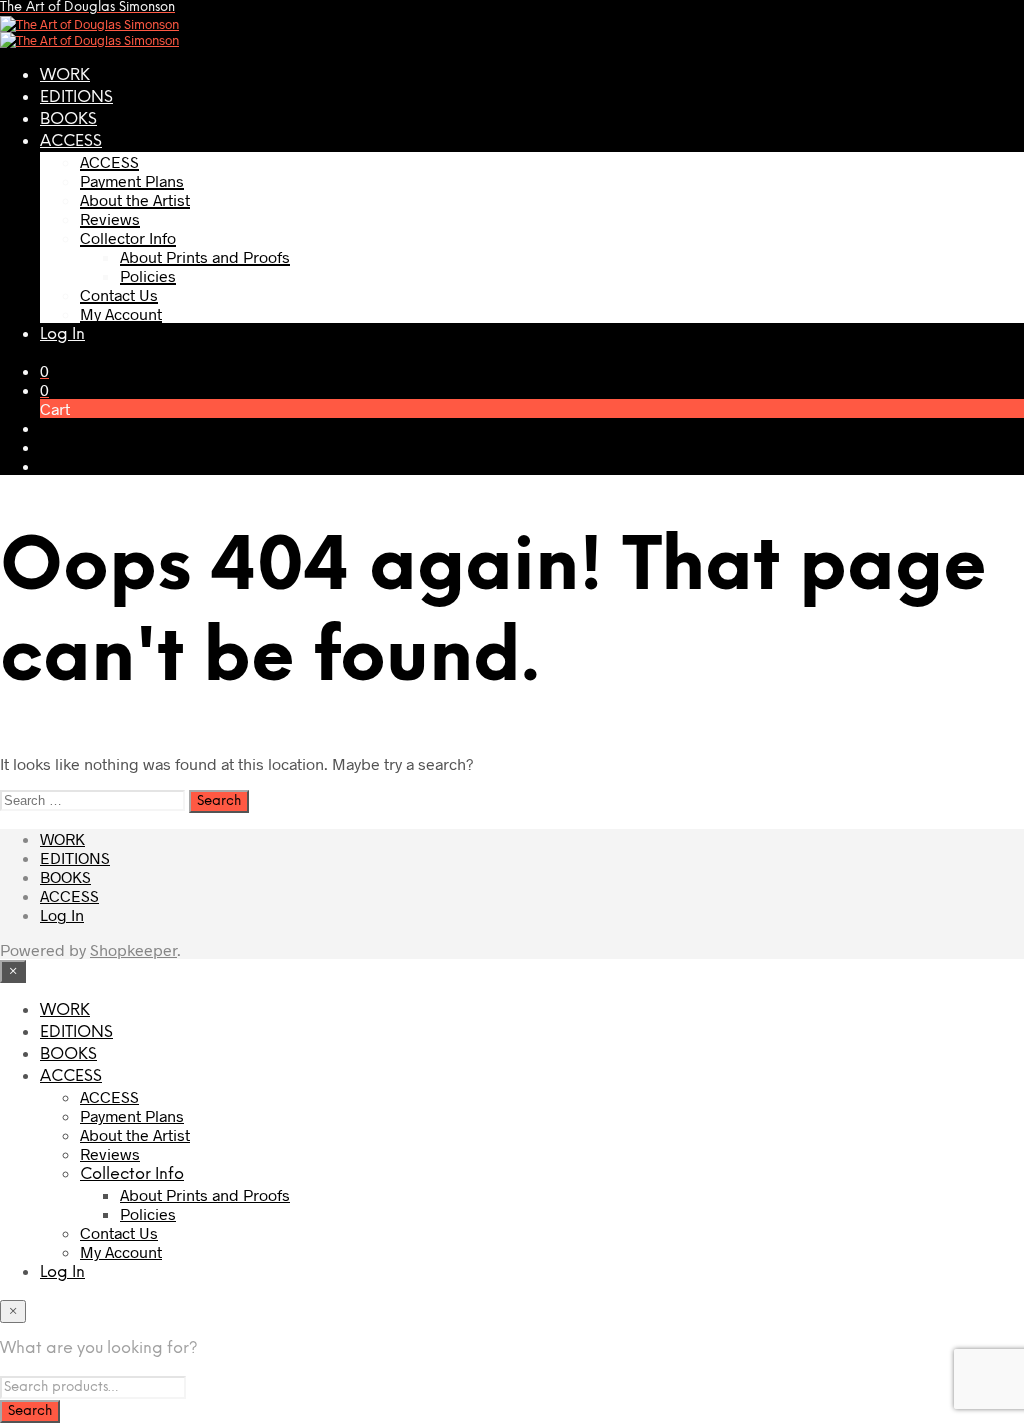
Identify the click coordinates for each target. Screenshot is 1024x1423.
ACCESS (71, 141)
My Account (121, 313)
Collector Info (128, 237)
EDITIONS (76, 97)
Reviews (110, 218)
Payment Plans (132, 180)
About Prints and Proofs (205, 256)
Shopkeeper (133, 949)
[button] (44, 370)
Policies (148, 275)
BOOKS (68, 119)
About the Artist (135, 199)
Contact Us (119, 294)
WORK (65, 75)
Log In (62, 334)
